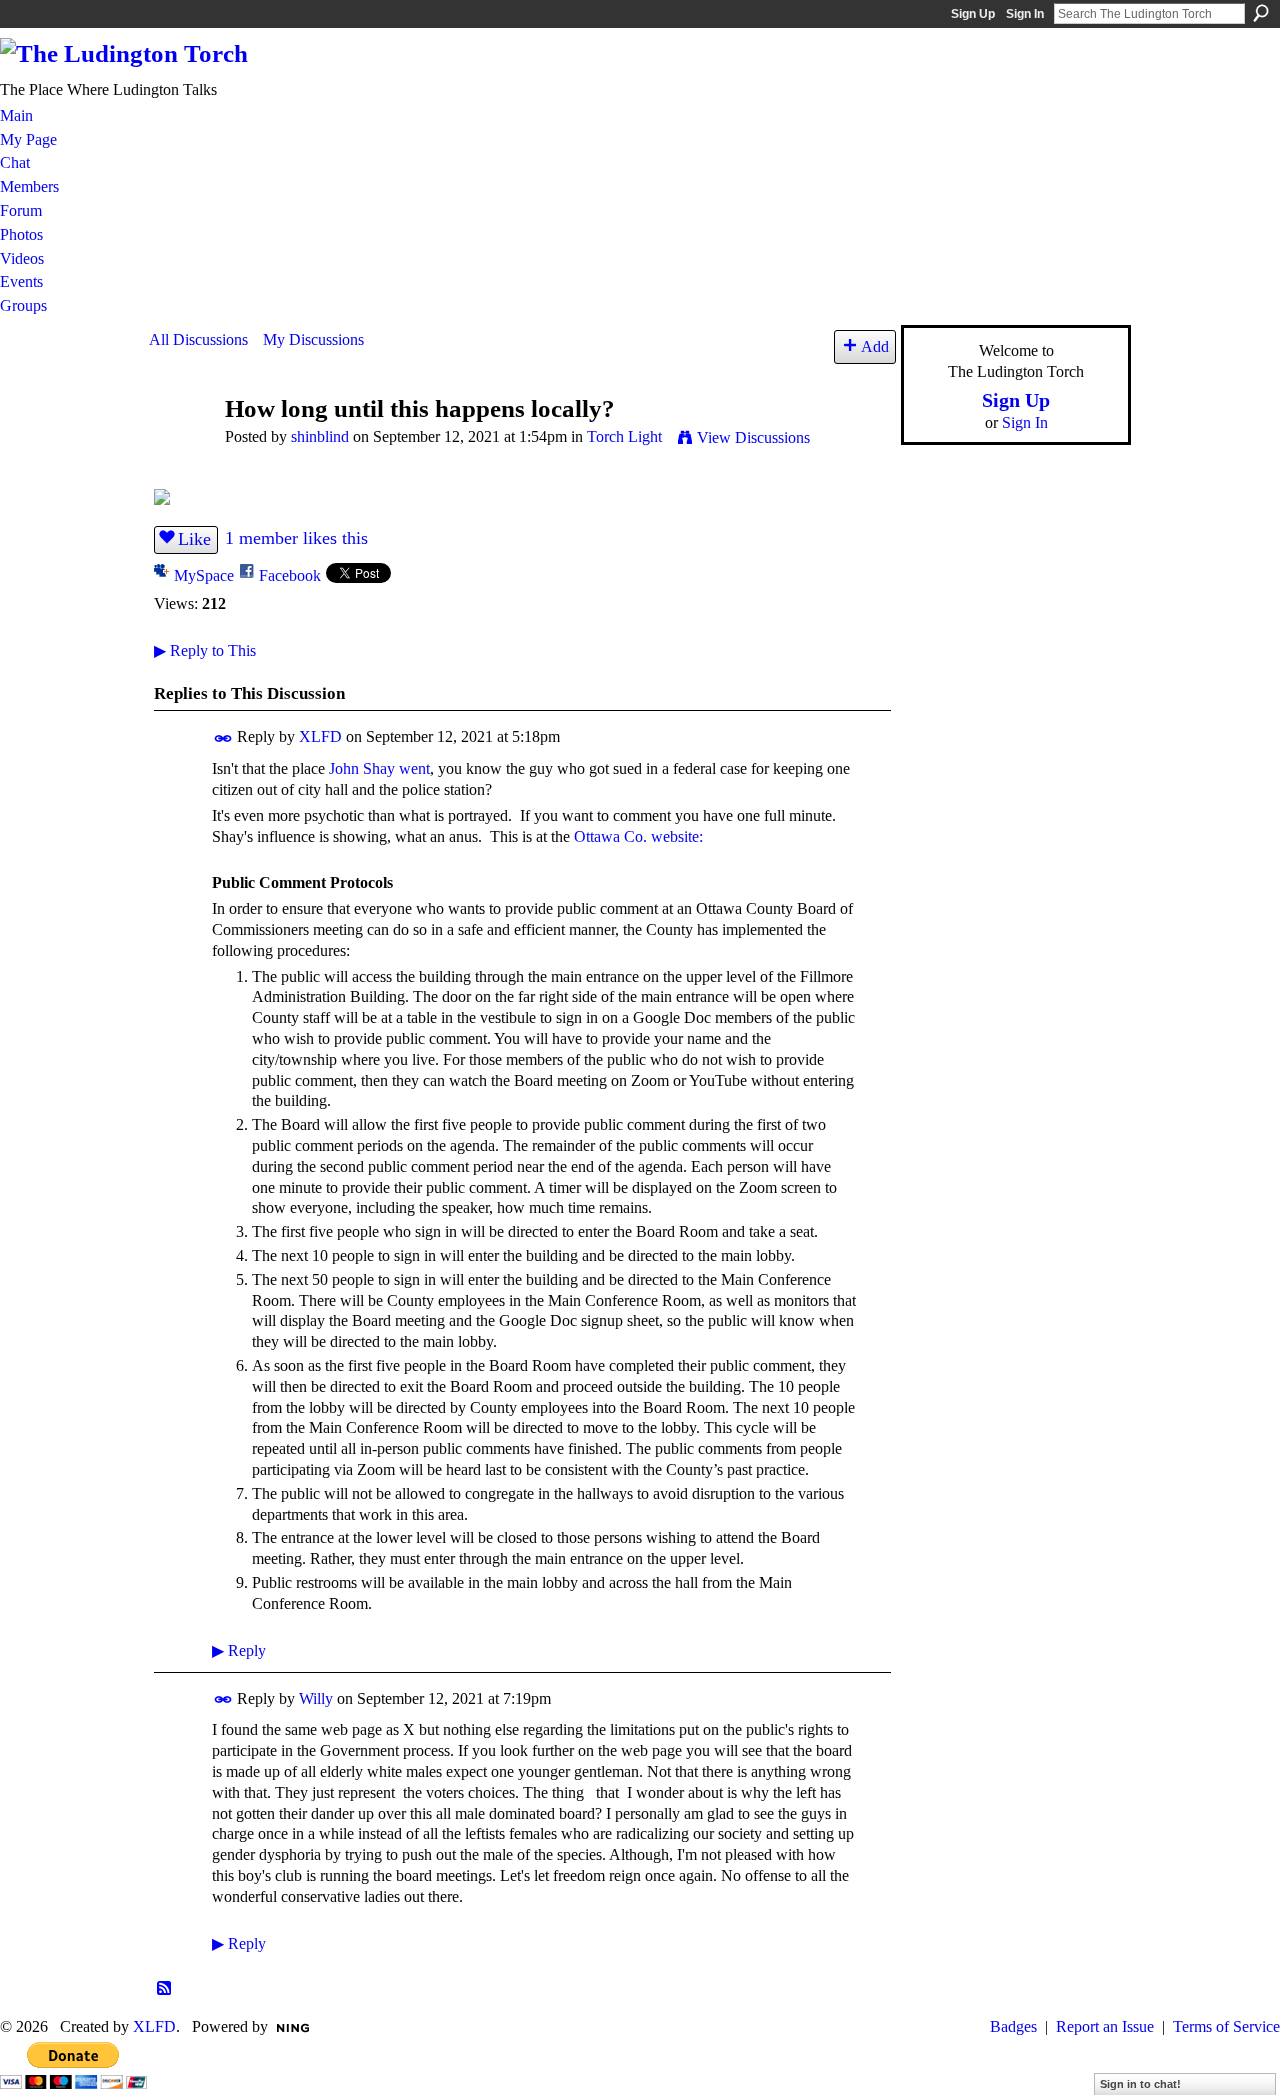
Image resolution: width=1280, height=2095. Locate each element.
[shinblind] (181, 446)
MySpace (204, 575)
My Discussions (313, 339)
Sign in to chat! (1140, 2084)
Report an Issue (1105, 2026)
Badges (1013, 2026)
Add (875, 346)
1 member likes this (296, 538)
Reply (239, 1650)
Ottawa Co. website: (638, 836)
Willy (316, 1698)
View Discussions (753, 437)
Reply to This (205, 650)
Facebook (290, 575)
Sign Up (973, 14)
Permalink (223, 738)
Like (194, 539)
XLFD (320, 736)
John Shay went (379, 768)
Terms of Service (1226, 2026)
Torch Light (624, 436)
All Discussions (198, 339)
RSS (165, 1989)
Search (1261, 13)
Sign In (1025, 14)
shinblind (320, 436)
